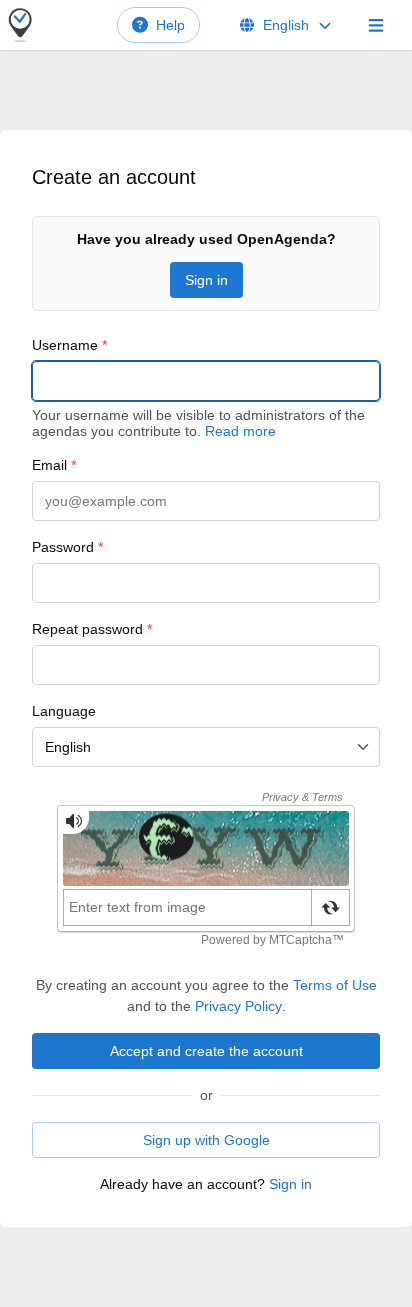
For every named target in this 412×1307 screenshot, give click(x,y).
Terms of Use (335, 985)
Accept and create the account (206, 1051)
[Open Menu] (376, 25)
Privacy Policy (238, 1006)
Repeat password (92, 629)
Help (170, 25)
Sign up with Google (206, 1140)
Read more (240, 431)
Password (67, 547)
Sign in (206, 280)
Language (64, 711)
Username (69, 345)
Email (54, 465)
